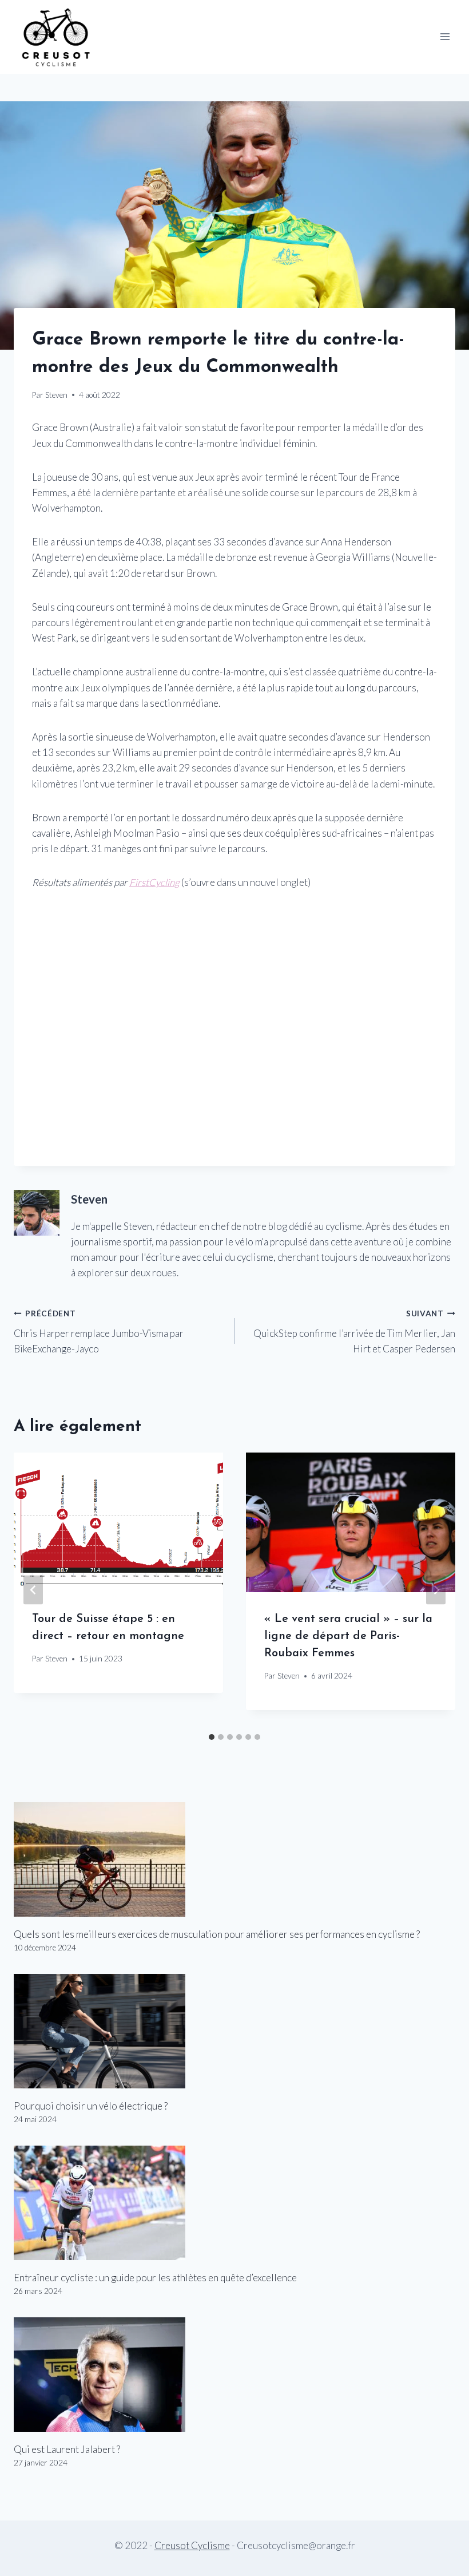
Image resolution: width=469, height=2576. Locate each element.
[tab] (212, 1737)
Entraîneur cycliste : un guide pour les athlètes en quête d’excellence (155, 2278)
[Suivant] (436, 1590)
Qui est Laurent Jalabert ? (67, 2449)
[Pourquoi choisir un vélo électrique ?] (234, 2031)
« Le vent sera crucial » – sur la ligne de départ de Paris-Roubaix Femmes (348, 1636)
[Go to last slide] (33, 1590)
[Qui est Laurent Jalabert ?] (234, 2375)
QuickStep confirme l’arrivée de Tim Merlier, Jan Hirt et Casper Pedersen (354, 1332)
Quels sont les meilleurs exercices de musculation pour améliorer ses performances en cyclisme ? (217, 1934)
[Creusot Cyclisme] (57, 37)
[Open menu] (445, 37)
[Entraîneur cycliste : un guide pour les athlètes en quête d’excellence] (234, 2203)
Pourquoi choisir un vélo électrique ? (91, 2106)
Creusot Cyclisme (192, 2545)
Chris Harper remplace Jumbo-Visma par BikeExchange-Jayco (99, 1332)
